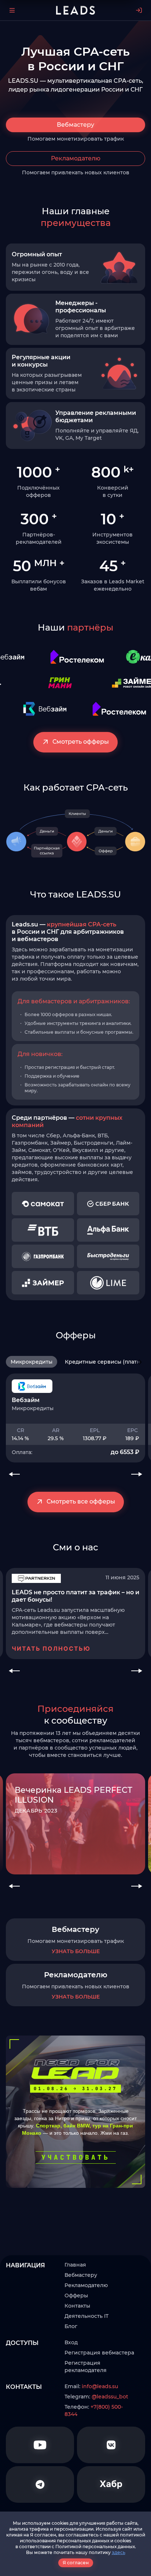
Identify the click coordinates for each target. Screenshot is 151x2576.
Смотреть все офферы (81, 1501)
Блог (71, 2326)
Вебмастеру (75, 125)
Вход (71, 2342)
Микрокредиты (32, 1362)
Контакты (77, 2306)
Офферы (76, 2296)
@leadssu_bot (110, 2397)
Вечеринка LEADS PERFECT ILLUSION (73, 1795)
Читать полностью (51, 1648)
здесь (119, 2552)
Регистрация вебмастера (99, 2353)
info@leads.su (100, 2386)
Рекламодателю (76, 158)
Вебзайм (26, 1400)
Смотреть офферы (81, 742)
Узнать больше (76, 1951)
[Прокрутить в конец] (140, 1362)
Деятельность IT (86, 2316)
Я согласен (76, 2563)
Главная (75, 2265)
